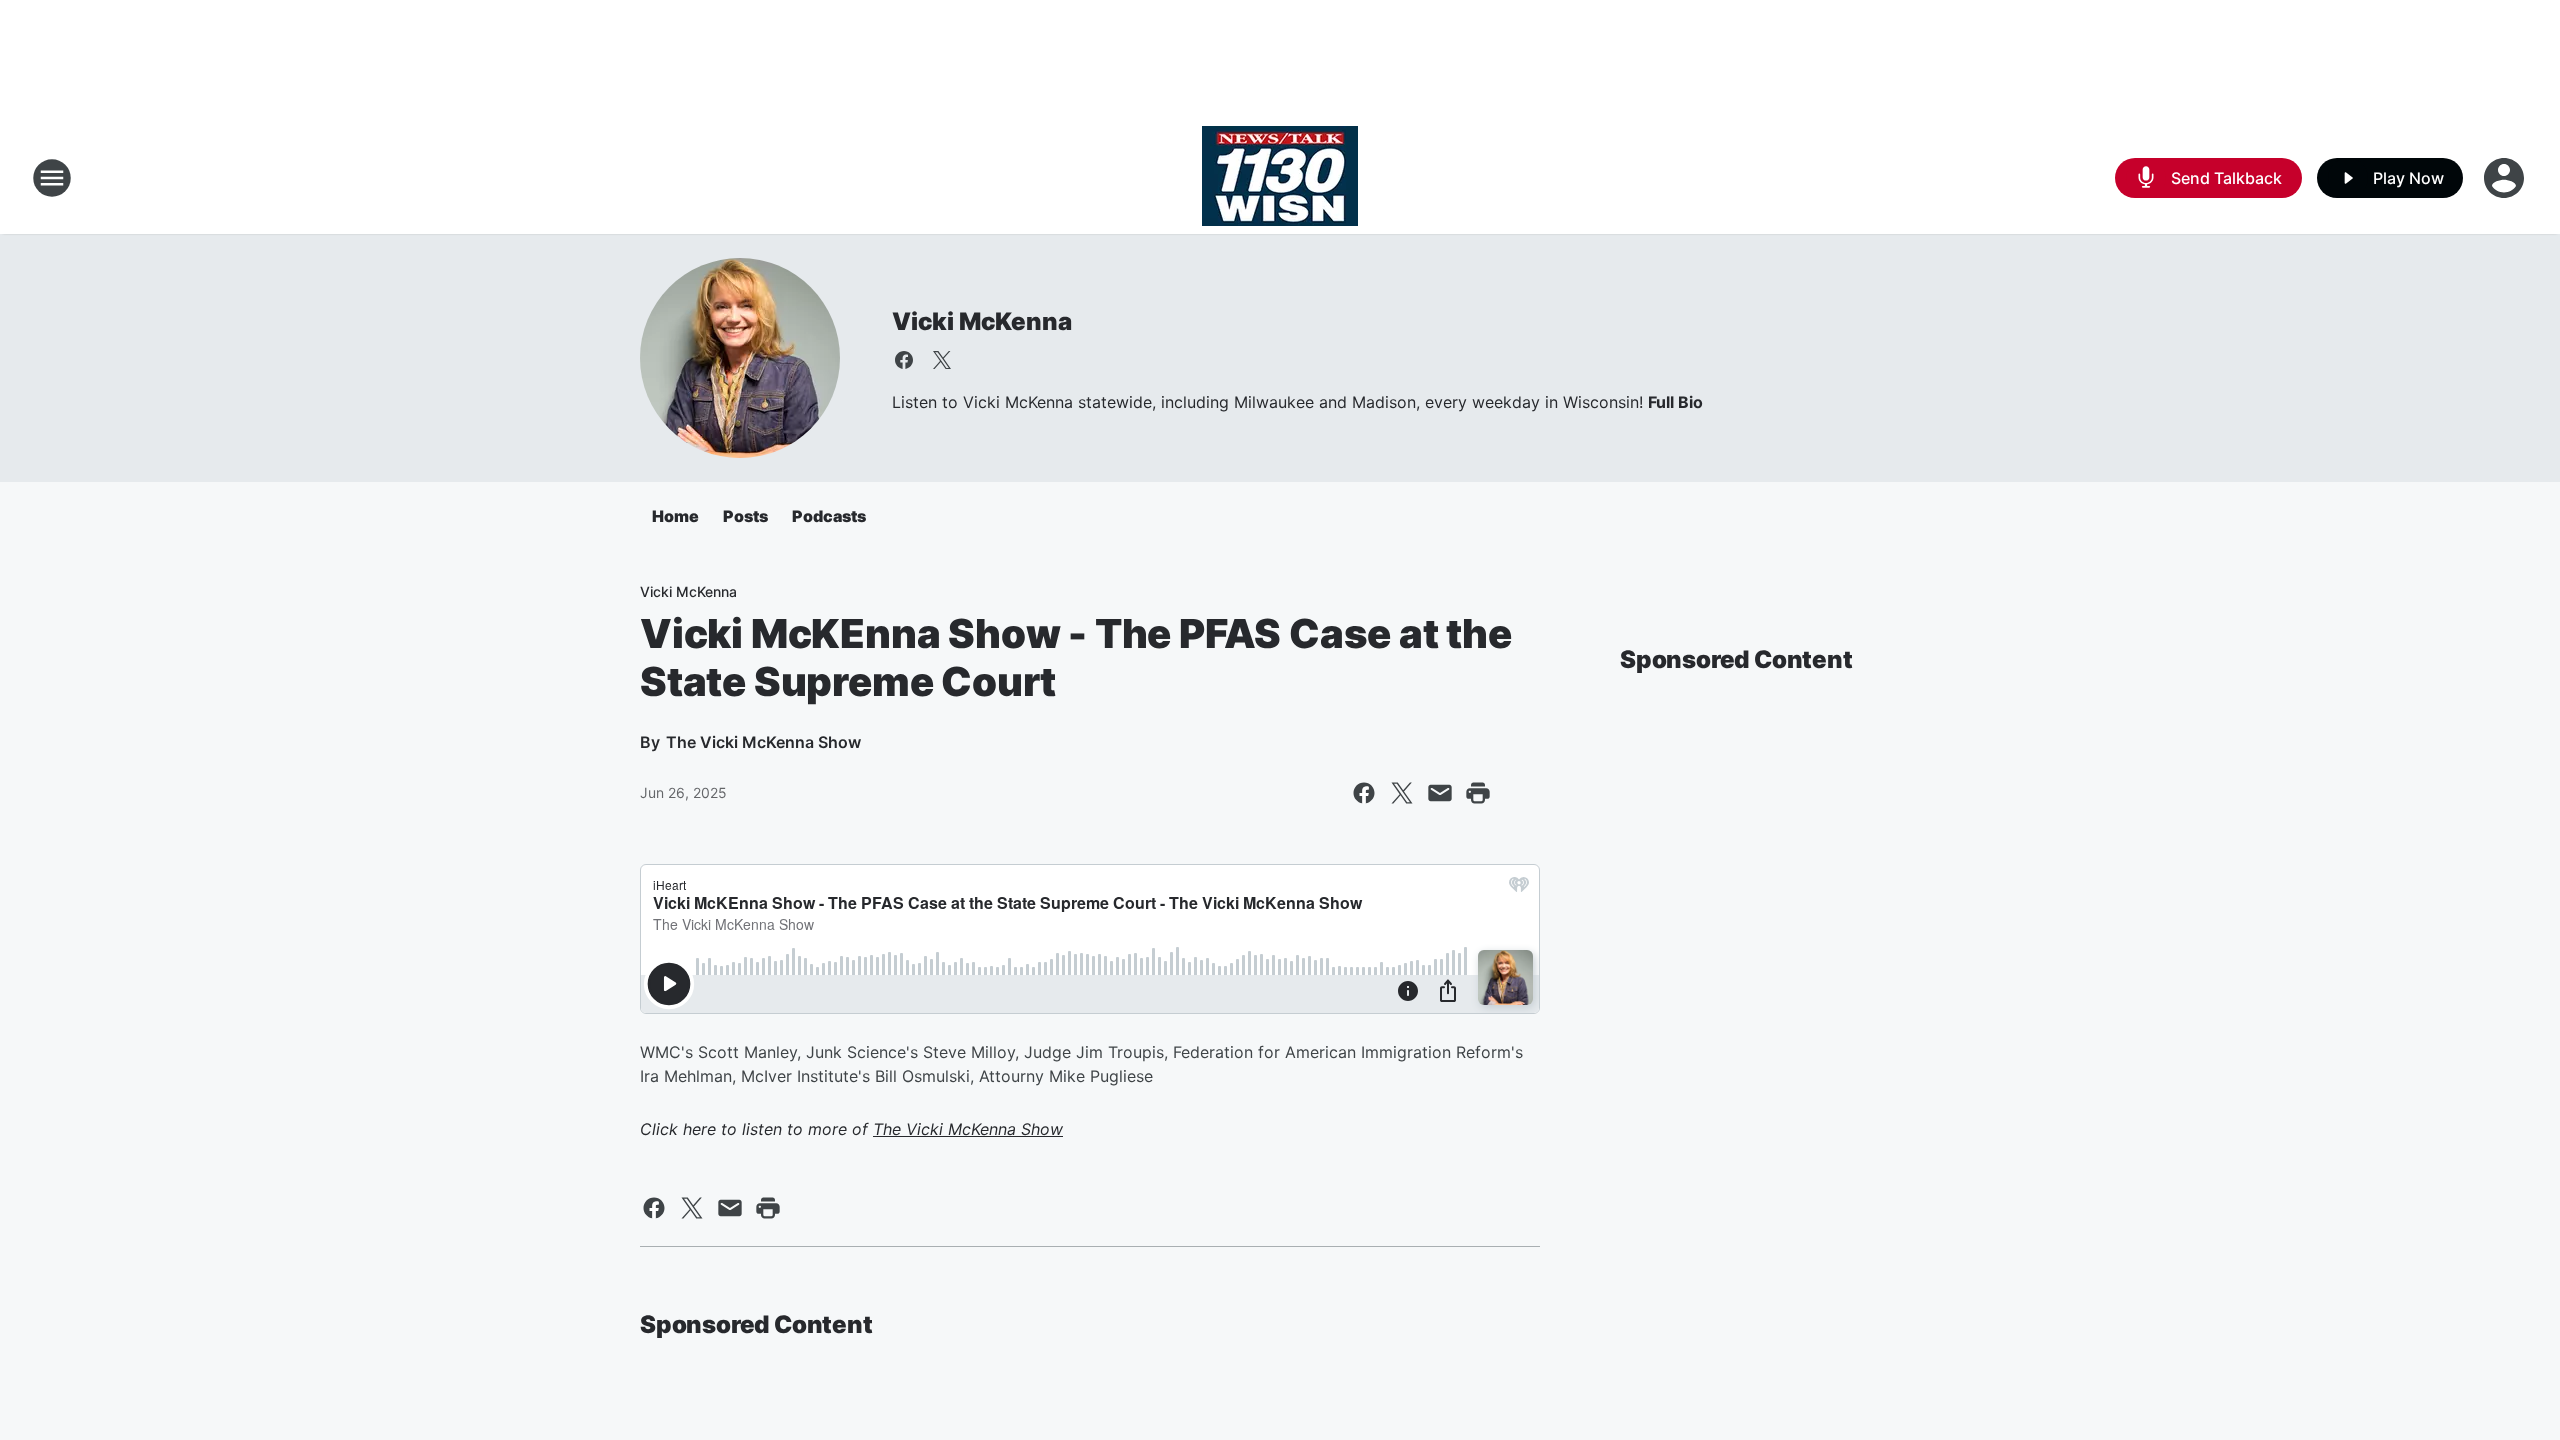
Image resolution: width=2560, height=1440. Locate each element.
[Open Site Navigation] (52, 178)
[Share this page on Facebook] (1364, 793)
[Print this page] (1478, 793)
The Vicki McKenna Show (968, 1129)
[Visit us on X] (942, 360)
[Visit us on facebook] (904, 360)
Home (675, 516)
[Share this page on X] (1402, 793)
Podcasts (829, 516)
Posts (745, 516)
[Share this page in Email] (1440, 793)
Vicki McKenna (981, 321)
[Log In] (2506, 178)
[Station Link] (1280, 178)
